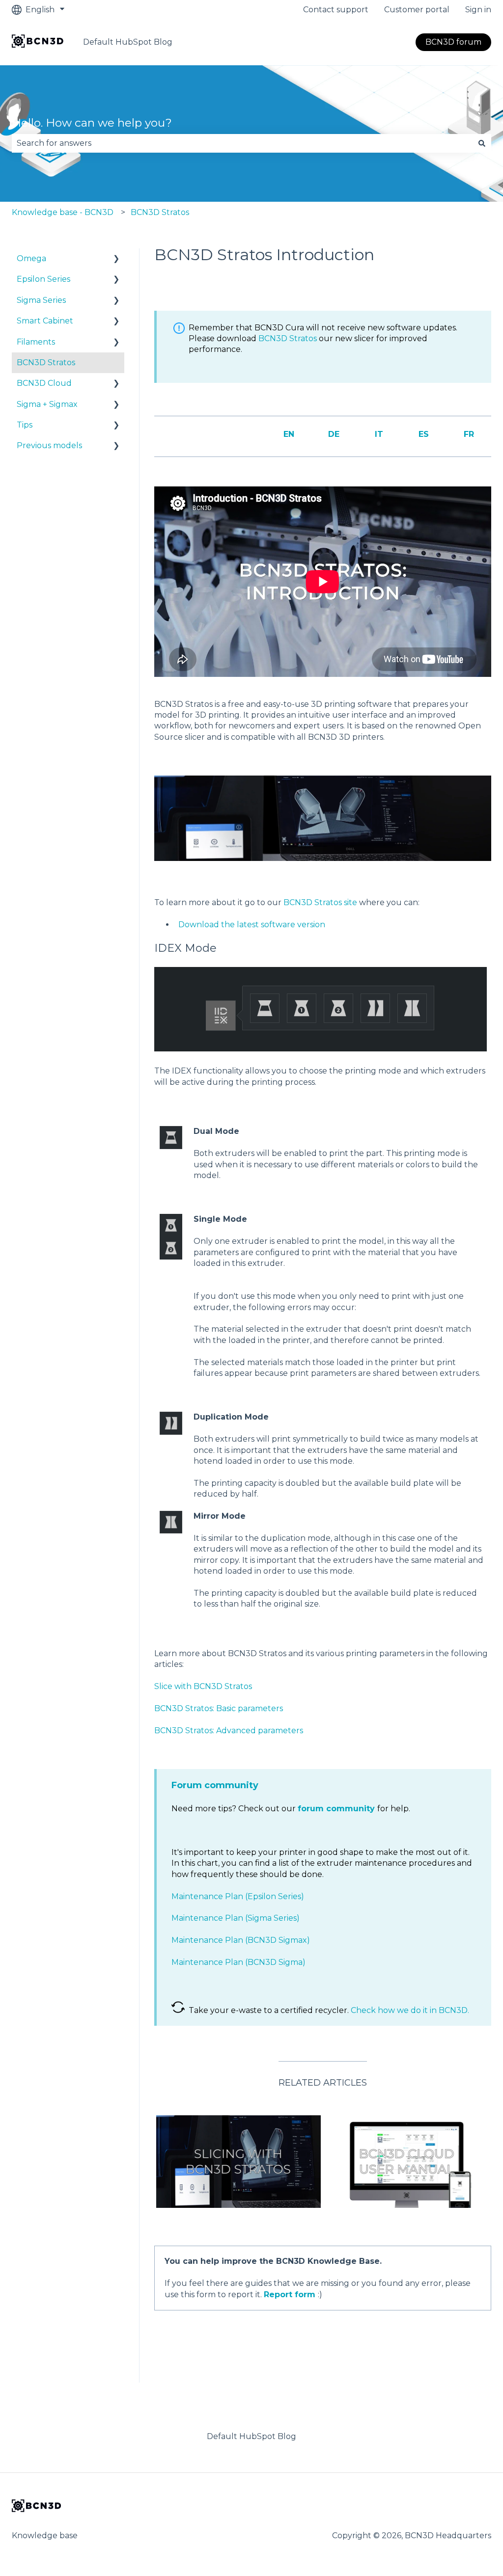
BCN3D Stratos (160, 212)
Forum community (215, 1785)
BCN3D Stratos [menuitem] (46, 362)
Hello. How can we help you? (92, 123)
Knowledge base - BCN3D (63, 212)
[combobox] (242, 143)
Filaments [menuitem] (36, 342)
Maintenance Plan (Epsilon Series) (238, 1896)
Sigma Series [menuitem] (41, 300)
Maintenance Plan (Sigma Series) (236, 1918)
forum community (336, 1809)
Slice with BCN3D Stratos (203, 1686)
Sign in (478, 10)
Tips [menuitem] (25, 425)
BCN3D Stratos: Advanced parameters (229, 1731)
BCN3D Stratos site (320, 902)
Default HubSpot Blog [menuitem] (251, 2436)
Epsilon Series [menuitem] (43, 279)
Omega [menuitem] (31, 258)
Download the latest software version (252, 925)
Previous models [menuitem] (49, 445)
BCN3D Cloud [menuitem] (44, 383)
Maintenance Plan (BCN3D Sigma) (238, 1962)
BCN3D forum (453, 42)
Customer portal (417, 10)
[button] (116, 259)
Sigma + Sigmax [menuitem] (47, 404)
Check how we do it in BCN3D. (410, 2010)
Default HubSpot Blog (128, 42)
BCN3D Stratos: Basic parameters (219, 1708)
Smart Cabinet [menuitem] (45, 321)
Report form (290, 2294)
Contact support (336, 10)
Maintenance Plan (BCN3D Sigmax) (241, 1940)
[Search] (482, 143)
